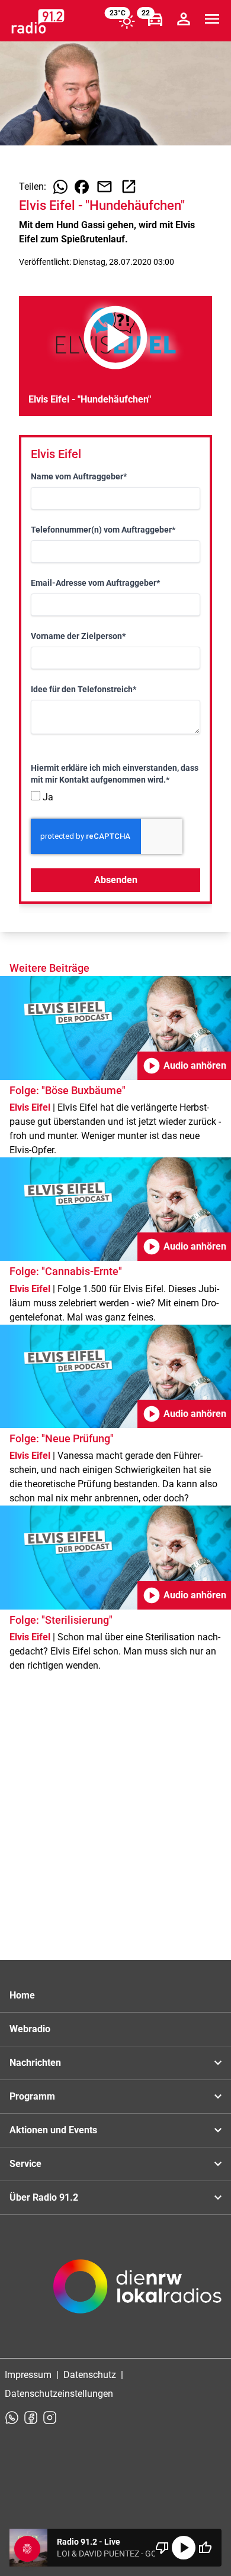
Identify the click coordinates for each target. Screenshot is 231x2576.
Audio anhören (184, 1066)
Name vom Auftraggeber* (79, 476)
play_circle (184, 2548)
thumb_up (205, 2548)
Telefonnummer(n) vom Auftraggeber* (103, 530)
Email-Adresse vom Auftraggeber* (95, 583)
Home (22, 1995)
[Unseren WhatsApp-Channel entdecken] (12, 2418)
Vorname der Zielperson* (78, 636)
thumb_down (162, 2548)
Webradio (30, 2029)
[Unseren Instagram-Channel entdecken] (50, 2418)
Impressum (28, 2375)
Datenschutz (90, 2375)
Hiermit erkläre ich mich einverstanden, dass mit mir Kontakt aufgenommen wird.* (115, 774)
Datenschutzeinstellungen (59, 2394)
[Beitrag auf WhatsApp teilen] (60, 187)
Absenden (116, 880)
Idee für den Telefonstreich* (84, 689)
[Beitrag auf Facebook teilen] (82, 187)
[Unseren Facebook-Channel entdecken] (31, 2418)
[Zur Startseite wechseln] (38, 21)
